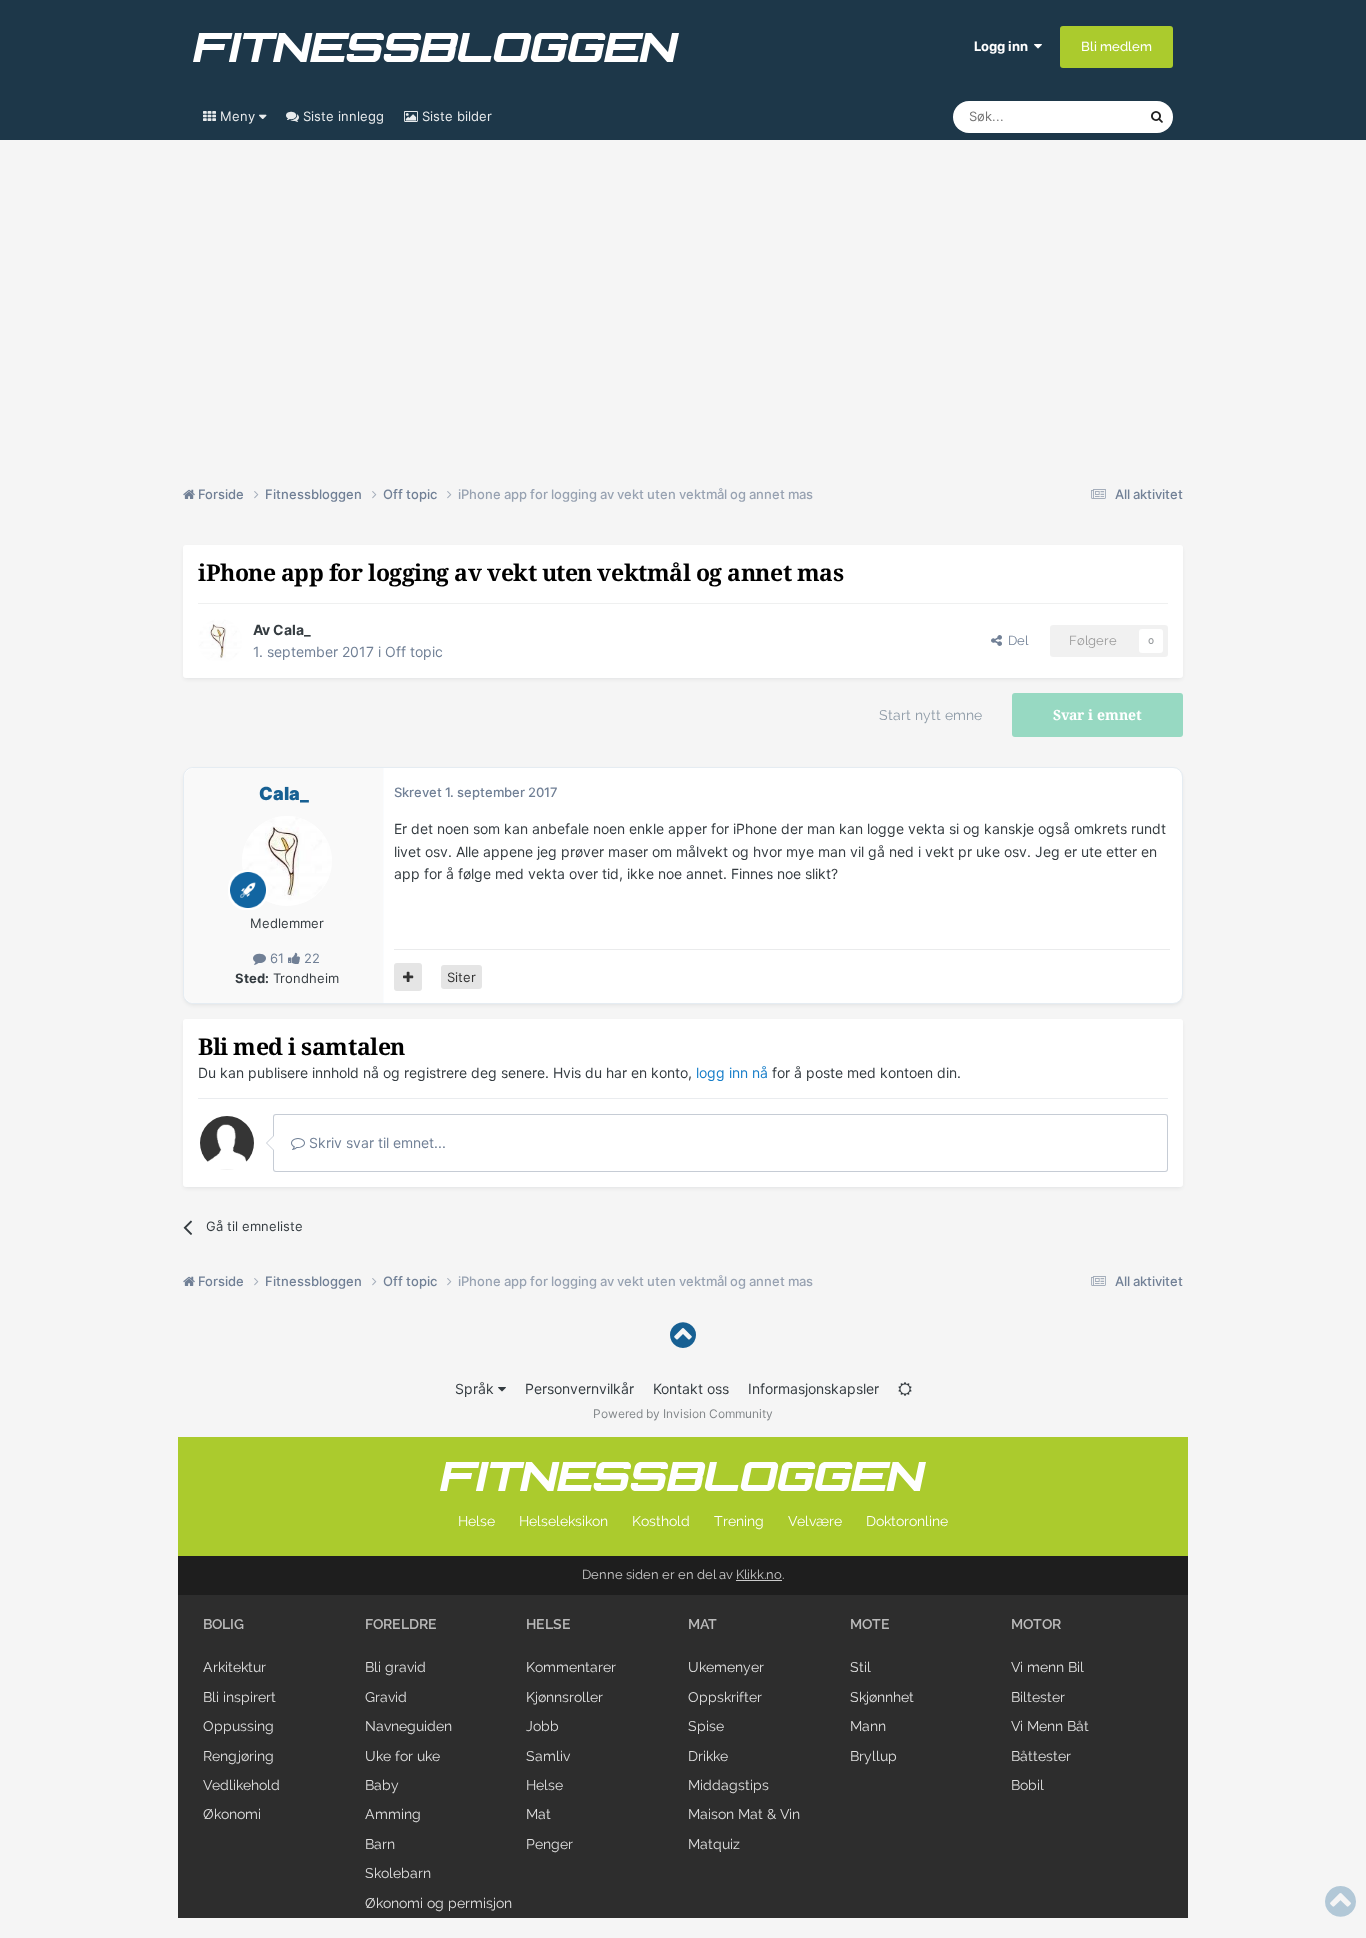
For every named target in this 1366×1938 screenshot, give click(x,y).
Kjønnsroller (564, 1697)
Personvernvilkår (579, 1388)
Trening (739, 1521)
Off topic (414, 651)
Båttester (1041, 1756)
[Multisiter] (408, 977)
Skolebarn (398, 1873)
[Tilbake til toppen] (683, 1335)
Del (1015, 640)
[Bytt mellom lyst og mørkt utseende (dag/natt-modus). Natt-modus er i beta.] (905, 1388)
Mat (538, 1814)
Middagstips (728, 1785)
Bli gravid (395, 1667)
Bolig (223, 1624)
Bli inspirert (239, 1697)
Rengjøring (238, 1756)
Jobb (542, 1726)
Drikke (708, 1756)
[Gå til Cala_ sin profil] (220, 641)
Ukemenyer (726, 1667)
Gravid (386, 1697)
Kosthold (661, 1521)
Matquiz (714, 1844)
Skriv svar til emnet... (375, 1142)
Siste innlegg (341, 116)
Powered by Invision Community (683, 1413)
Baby (382, 1785)
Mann (868, 1726)
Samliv (548, 1756)
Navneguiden (408, 1726)
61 (277, 958)
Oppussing (238, 1726)
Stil (860, 1667)
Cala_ (292, 629)
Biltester (1038, 1697)
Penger (549, 1844)
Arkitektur (234, 1667)
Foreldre (401, 1624)
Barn (380, 1844)
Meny (237, 116)
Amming (393, 1814)
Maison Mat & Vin (744, 1814)
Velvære (815, 1521)
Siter (461, 977)
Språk (476, 1388)
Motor (1036, 1624)
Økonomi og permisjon (438, 1903)
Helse (476, 1521)
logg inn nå (732, 1072)
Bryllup (873, 1756)
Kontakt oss (691, 1388)
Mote (870, 1624)
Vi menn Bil (1047, 1667)
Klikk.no (759, 1574)
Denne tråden (1083, 116)
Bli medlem (1116, 46)
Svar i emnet (1097, 715)
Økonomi (232, 1814)
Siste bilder (455, 116)
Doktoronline (907, 1521)
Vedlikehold (241, 1785)
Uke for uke (402, 1756)
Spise (706, 1726)
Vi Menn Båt (1050, 1726)
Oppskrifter (725, 1697)
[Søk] (1157, 117)
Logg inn (1004, 46)
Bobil (1027, 1785)
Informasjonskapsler (813, 1388)
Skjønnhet (882, 1697)
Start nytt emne (930, 715)
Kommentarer (571, 1667)
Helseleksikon (563, 1521)
